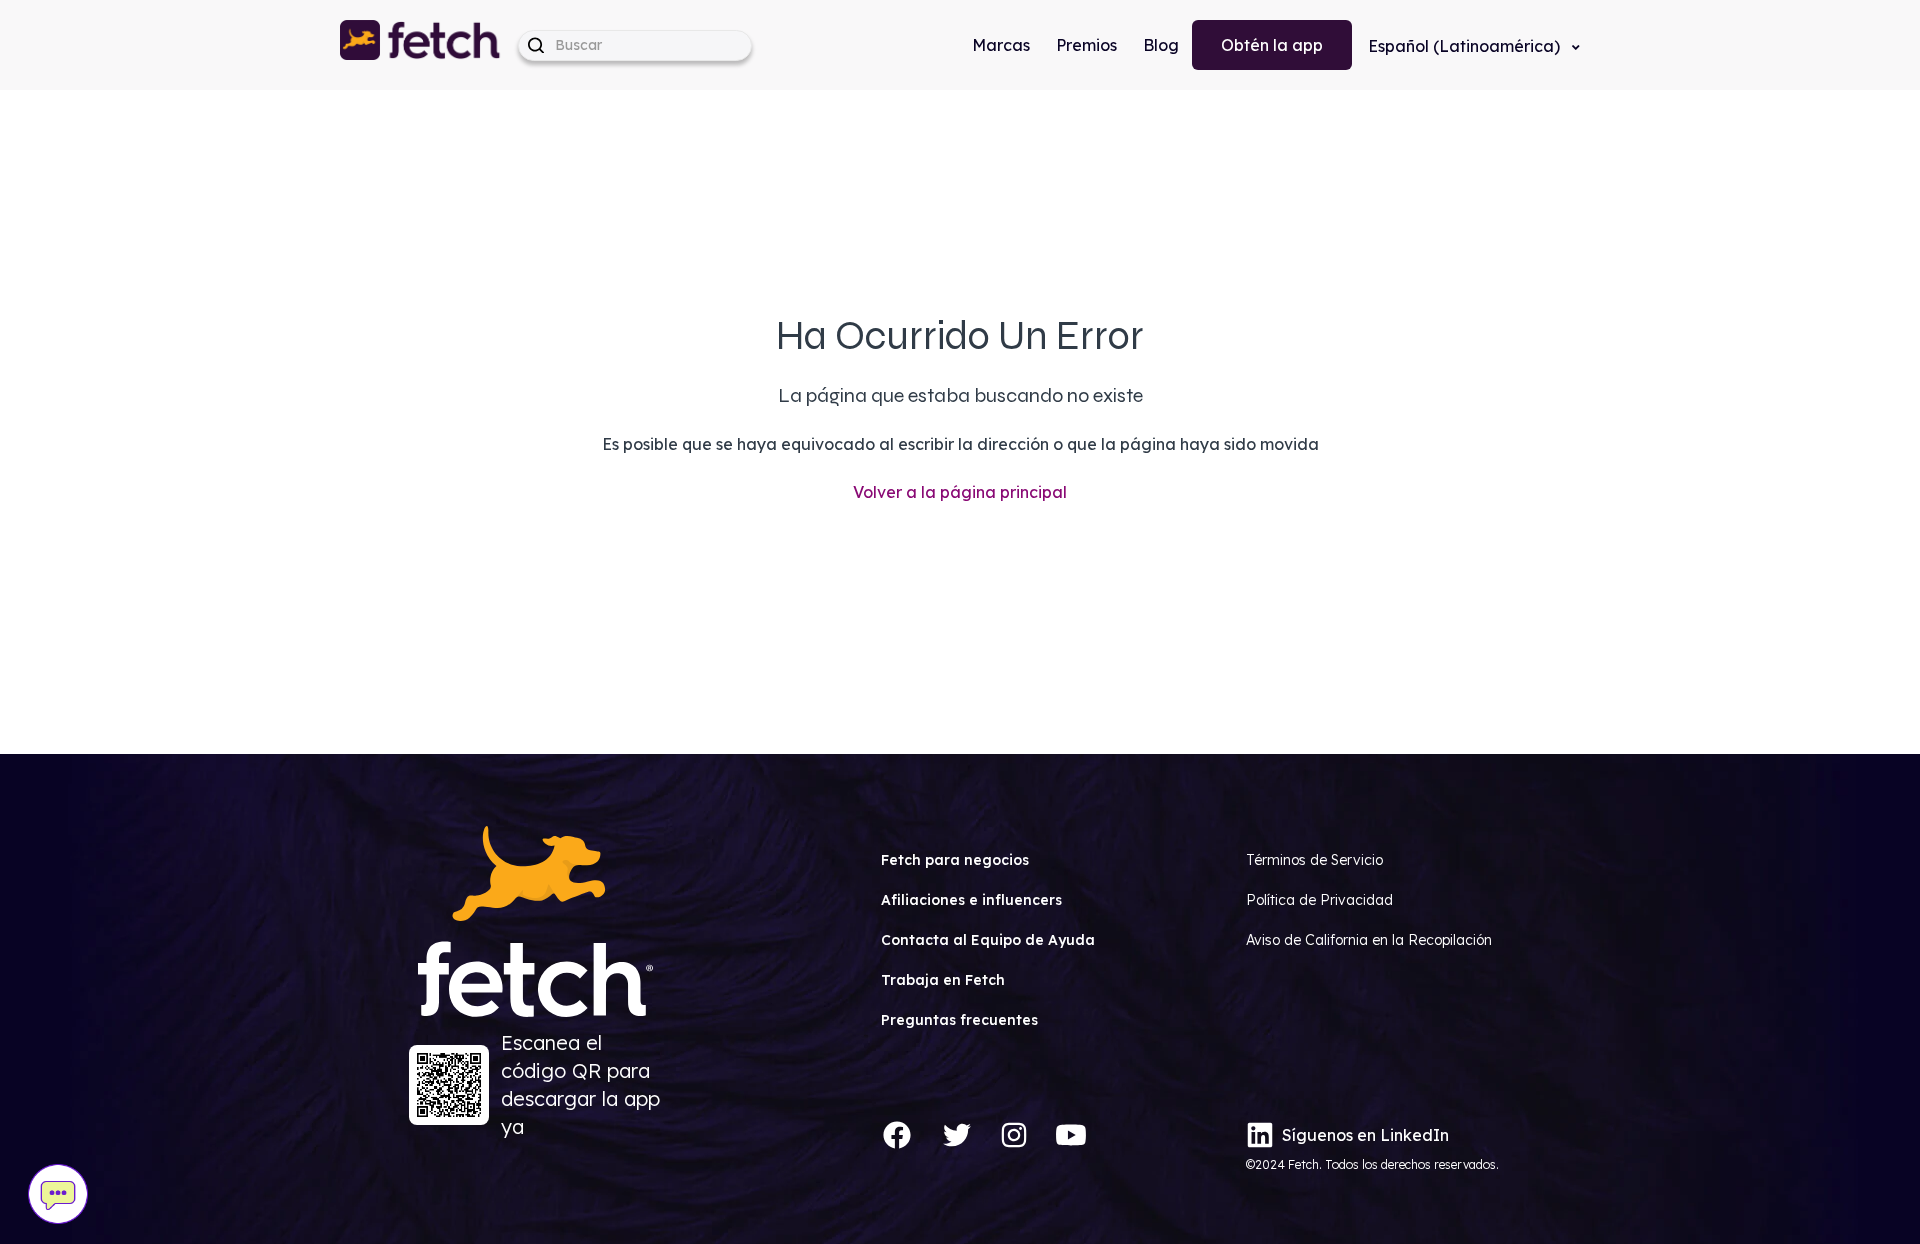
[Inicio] (421, 45)
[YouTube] (1071, 1135)
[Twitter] (957, 1135)
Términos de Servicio (1314, 860)
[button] (421, 45)
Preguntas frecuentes (959, 1020)
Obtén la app (1272, 45)
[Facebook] (897, 1135)
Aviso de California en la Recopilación (1369, 940)
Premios (1086, 45)
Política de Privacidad (1319, 900)
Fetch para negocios (955, 860)
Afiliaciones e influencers (971, 900)
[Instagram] (1014, 1135)
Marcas (1001, 45)
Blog (1161, 45)
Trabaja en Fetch (943, 980)
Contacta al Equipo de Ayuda (988, 940)
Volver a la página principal (960, 492)
